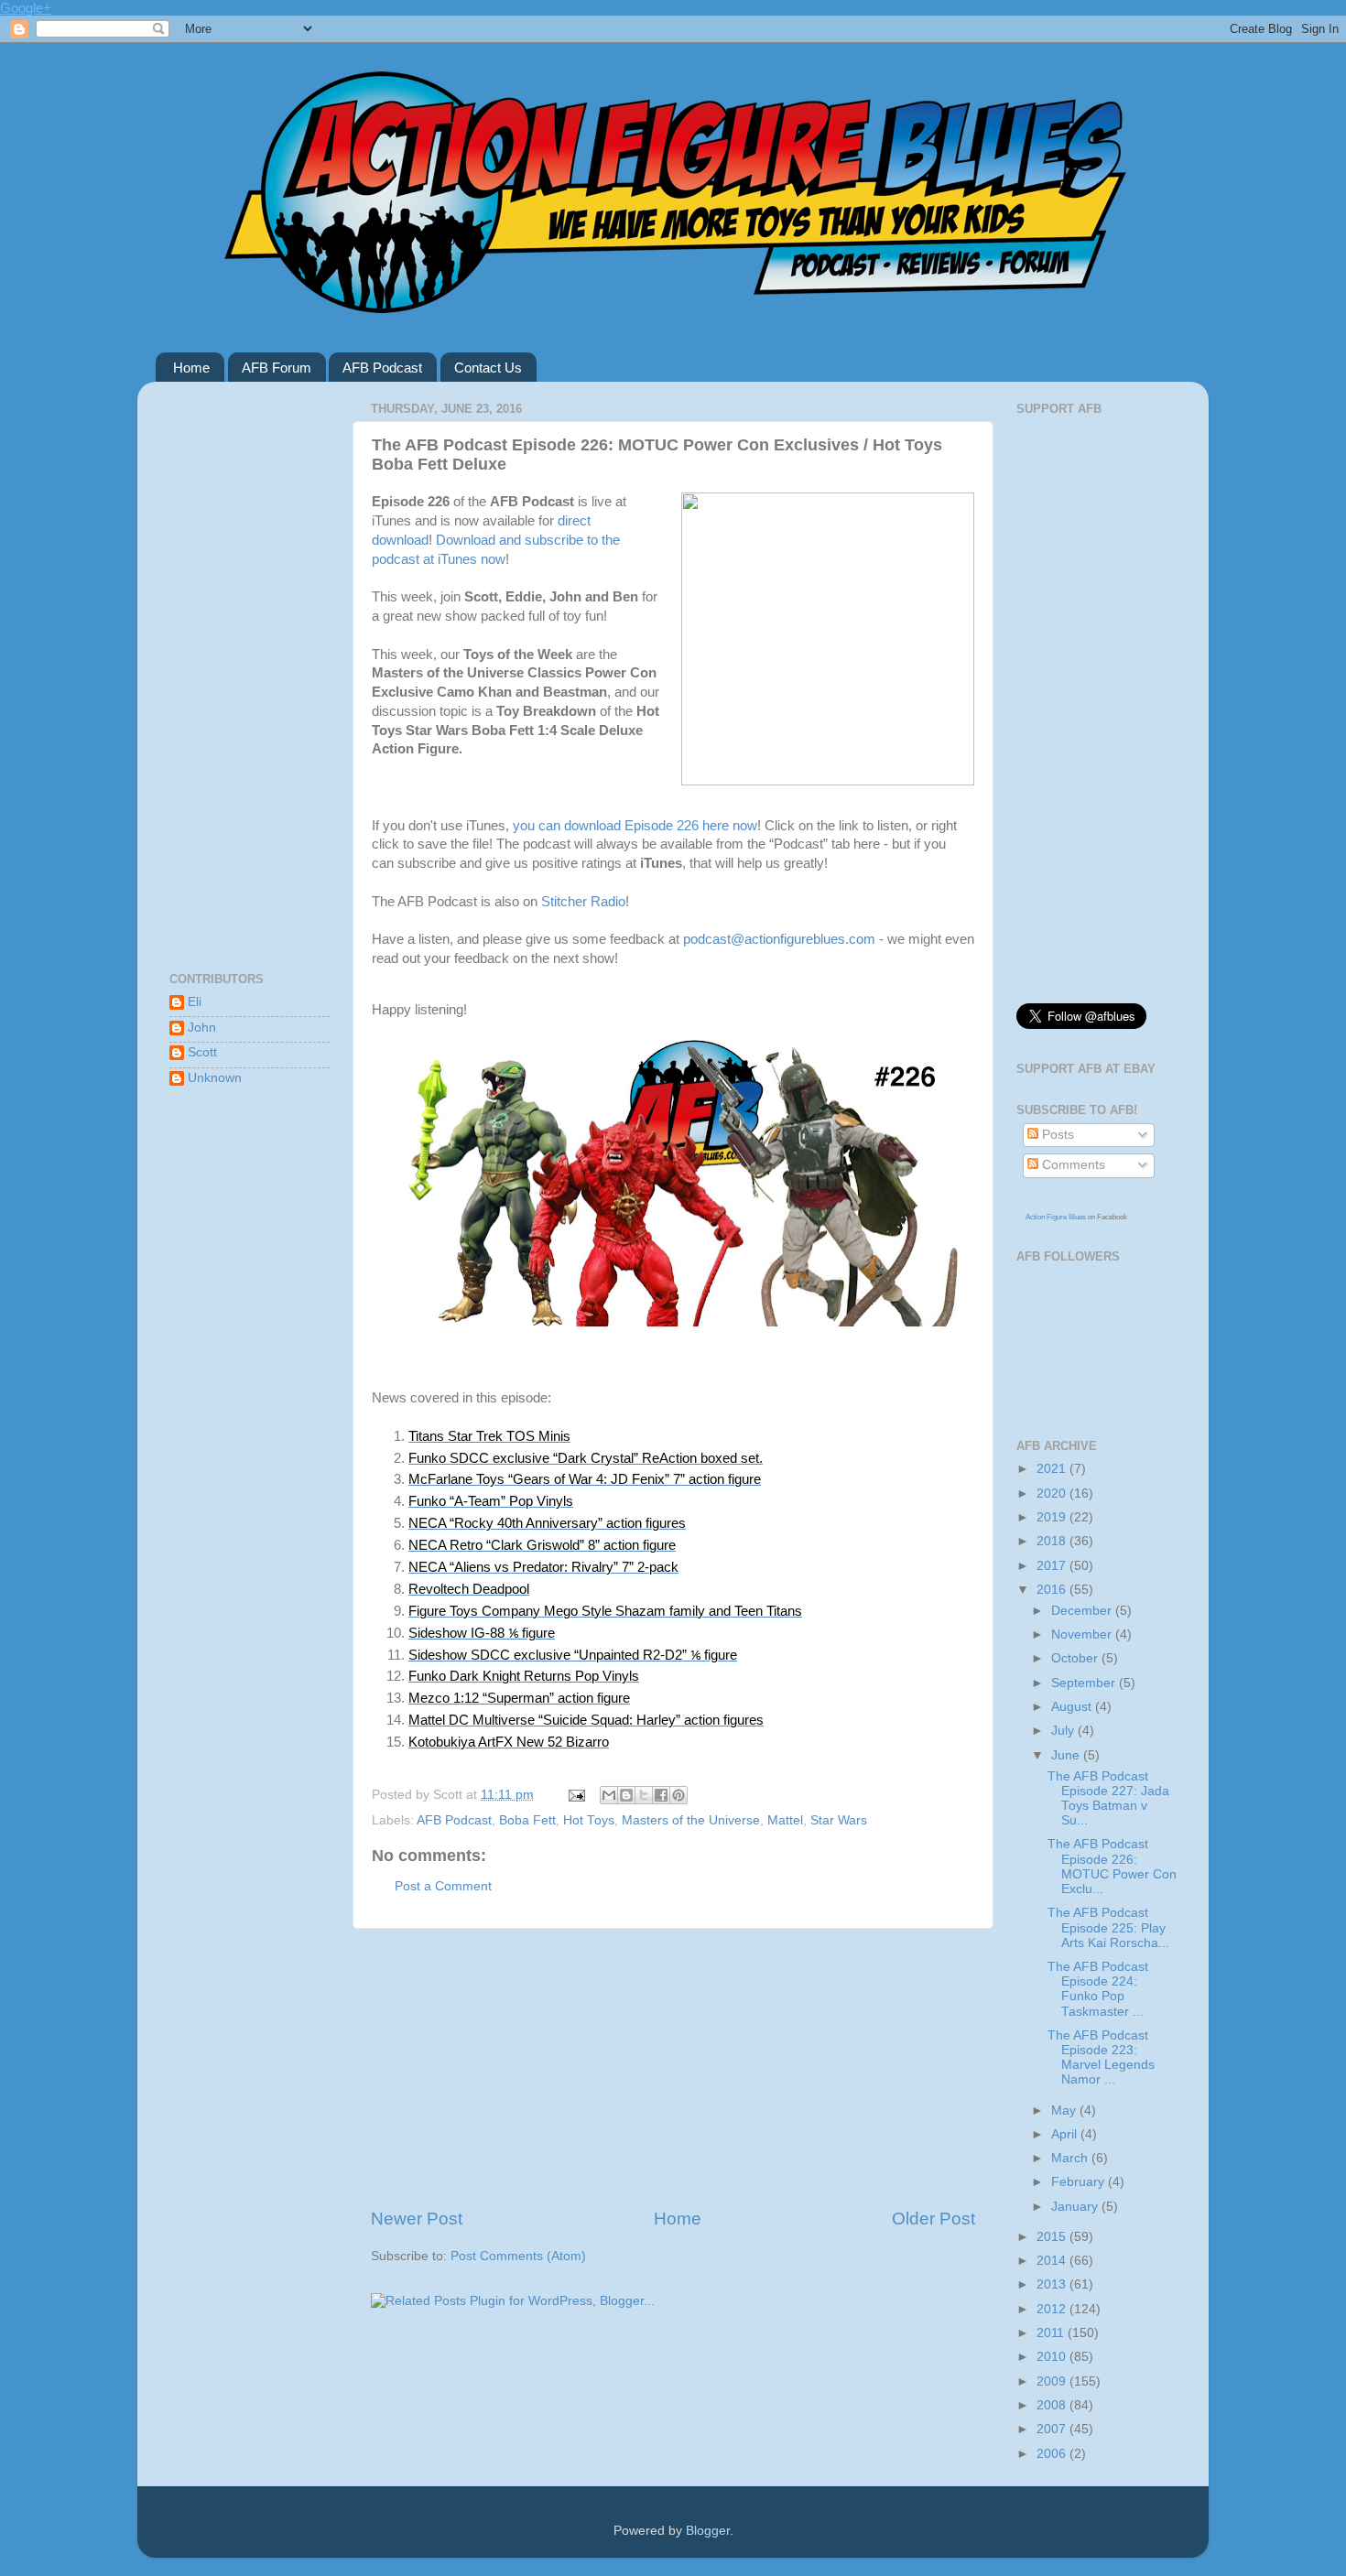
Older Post (934, 2219)
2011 (1052, 2333)
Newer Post (417, 2219)
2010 (1053, 2357)
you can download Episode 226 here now (635, 826)
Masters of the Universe (691, 1820)
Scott (202, 1052)
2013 (1053, 2284)
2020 (1053, 1494)
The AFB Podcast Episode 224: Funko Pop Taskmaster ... (1098, 1989)
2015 (1053, 2237)
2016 (1053, 1590)
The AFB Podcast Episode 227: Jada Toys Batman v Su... (1108, 1799)
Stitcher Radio (583, 902)
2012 (1053, 2309)
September (1085, 1683)
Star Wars (839, 1820)
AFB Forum (277, 368)
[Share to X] (644, 1795)
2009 (1053, 2381)
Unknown (215, 1078)
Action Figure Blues (1056, 1217)
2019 (1053, 1517)
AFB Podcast (382, 368)
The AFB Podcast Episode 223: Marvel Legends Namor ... (1101, 2058)
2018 (1053, 1541)
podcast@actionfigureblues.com (779, 939)
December (1083, 1611)
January (1076, 2207)
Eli (195, 1002)
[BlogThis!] (626, 1795)
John (202, 1028)
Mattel (785, 1820)
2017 (1053, 1566)
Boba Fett (527, 1820)
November (1083, 1634)
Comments (1072, 1165)
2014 (1053, 2261)
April (1066, 2134)
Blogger (708, 2531)
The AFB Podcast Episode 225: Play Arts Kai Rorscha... (1108, 1927)
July (1064, 1731)
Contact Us (488, 368)
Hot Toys (589, 1820)
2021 (1053, 1469)
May (1065, 2111)
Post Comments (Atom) (518, 2256)
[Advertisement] (673, 2068)
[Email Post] (575, 1795)
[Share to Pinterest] (678, 1795)
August (1073, 1707)
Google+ (26, 8)
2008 (1053, 2405)
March (1071, 2158)
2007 (1053, 2429)
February (1080, 2182)
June (1067, 1755)
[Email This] (609, 1795)
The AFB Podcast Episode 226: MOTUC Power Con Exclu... (1112, 1867)
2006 (1053, 2454)
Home (191, 368)
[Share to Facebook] (661, 1795)
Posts (1056, 1135)
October (1076, 1658)
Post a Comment (443, 1886)
